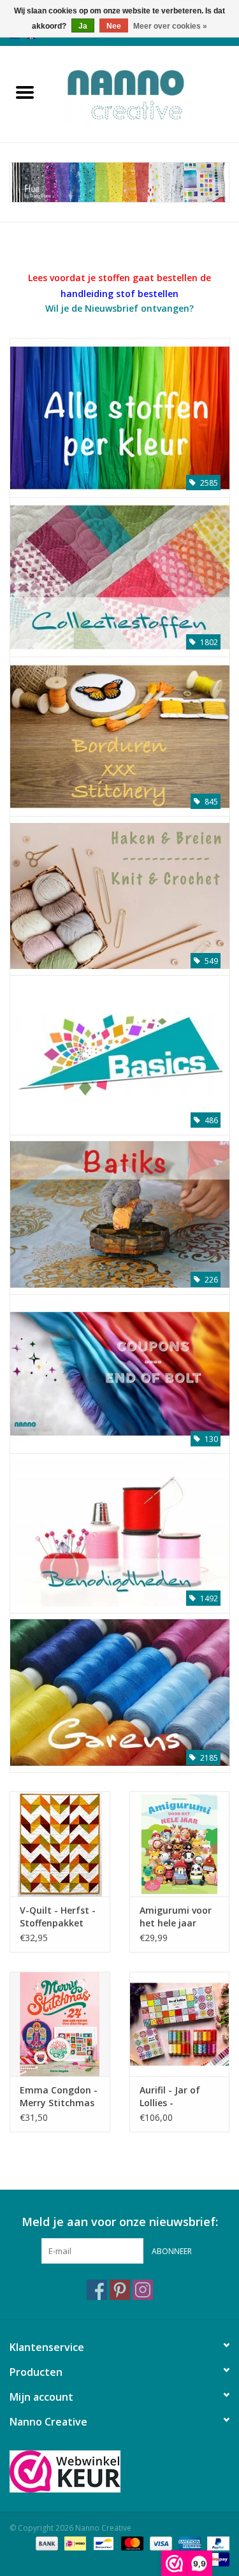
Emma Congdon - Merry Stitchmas (59, 2096)
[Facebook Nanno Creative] (97, 2290)
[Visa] (160, 2543)
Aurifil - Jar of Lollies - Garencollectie (171, 2097)
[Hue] (119, 182)
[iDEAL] (74, 2543)
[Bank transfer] (46, 2543)
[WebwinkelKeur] (119, 2471)
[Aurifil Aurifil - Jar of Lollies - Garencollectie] (180, 2024)
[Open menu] (25, 92)
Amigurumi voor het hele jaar (176, 1917)
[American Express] (188, 2543)
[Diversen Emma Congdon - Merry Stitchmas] (60, 2024)
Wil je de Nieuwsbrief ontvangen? (119, 308)
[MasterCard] (131, 2543)
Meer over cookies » (170, 26)
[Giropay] (216, 2558)
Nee (114, 26)
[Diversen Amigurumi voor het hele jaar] (180, 1844)
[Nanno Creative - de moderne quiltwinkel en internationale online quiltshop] (145, 93)
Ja (83, 26)
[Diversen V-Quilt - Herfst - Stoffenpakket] (60, 1844)
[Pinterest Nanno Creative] (120, 2290)
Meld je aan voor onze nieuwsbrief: (120, 2222)
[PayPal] (216, 2543)
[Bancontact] (102, 2543)
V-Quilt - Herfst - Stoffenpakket (58, 1917)
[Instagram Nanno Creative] (143, 2290)
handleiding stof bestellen (119, 294)
